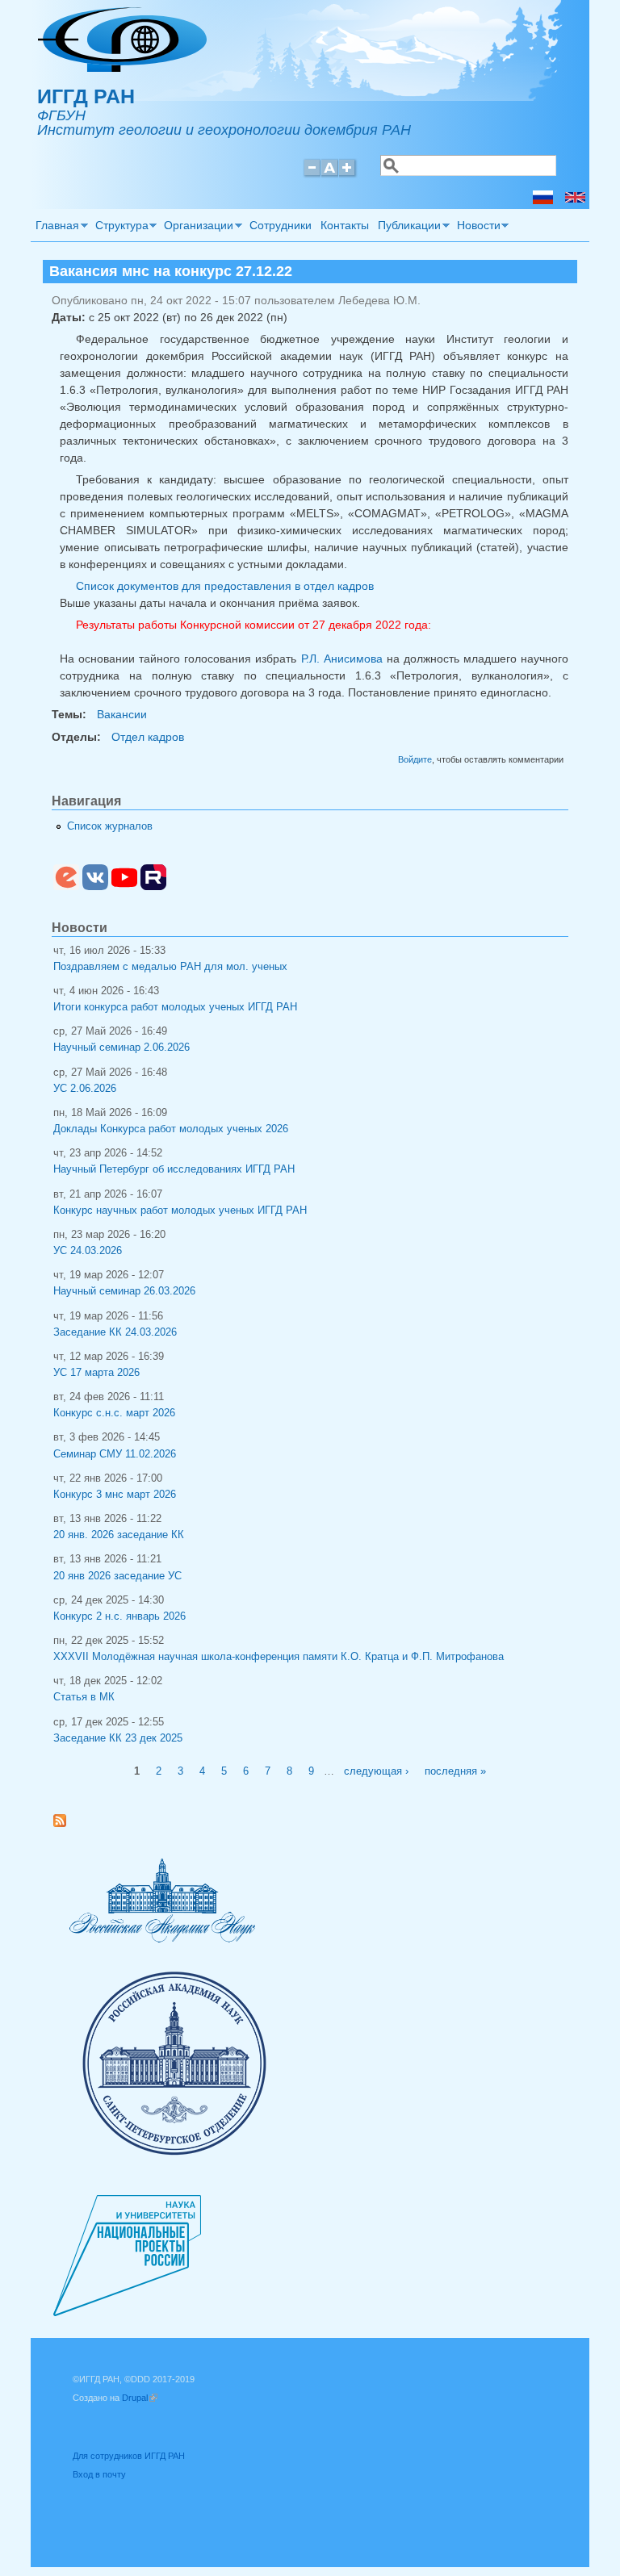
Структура (119, 228)
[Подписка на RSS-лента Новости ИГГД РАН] (66, 1824)
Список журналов (110, 826)
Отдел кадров (148, 737)
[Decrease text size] (312, 175)
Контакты (345, 225)
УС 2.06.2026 (85, 1089)
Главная (55, 228)
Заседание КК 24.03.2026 (115, 1332)
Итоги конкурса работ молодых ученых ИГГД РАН (175, 1007)
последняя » (455, 1771)
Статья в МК (84, 1697)
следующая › (376, 1771)
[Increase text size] (348, 175)
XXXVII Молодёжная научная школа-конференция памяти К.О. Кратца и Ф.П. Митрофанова (279, 1657)
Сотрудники (281, 225)
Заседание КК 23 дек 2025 (118, 1738)
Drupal (140, 2398)
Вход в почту (99, 2474)
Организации (197, 228)
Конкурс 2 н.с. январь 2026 (119, 1616)
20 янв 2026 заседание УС (117, 1576)
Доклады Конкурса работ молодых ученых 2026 (171, 1129)
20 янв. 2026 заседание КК (119, 1535)
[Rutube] (153, 887)
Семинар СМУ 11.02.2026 (115, 1454)
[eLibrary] (66, 887)
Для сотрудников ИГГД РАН (129, 2456)
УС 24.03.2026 (88, 1251)
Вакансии (122, 714)
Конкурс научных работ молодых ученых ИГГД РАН (180, 1211)
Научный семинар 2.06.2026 (121, 1048)
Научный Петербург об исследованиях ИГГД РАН (174, 1169)
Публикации (408, 228)
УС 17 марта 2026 (96, 1373)
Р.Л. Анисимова (342, 659)
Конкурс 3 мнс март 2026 (115, 1495)
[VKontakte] (95, 887)
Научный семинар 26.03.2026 (124, 1291)
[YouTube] (124, 887)
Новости (476, 228)
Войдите (415, 759)
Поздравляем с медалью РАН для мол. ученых (170, 967)
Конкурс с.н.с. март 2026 (114, 1413)
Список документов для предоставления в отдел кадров (225, 586)
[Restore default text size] (330, 175)
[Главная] (122, 68)
